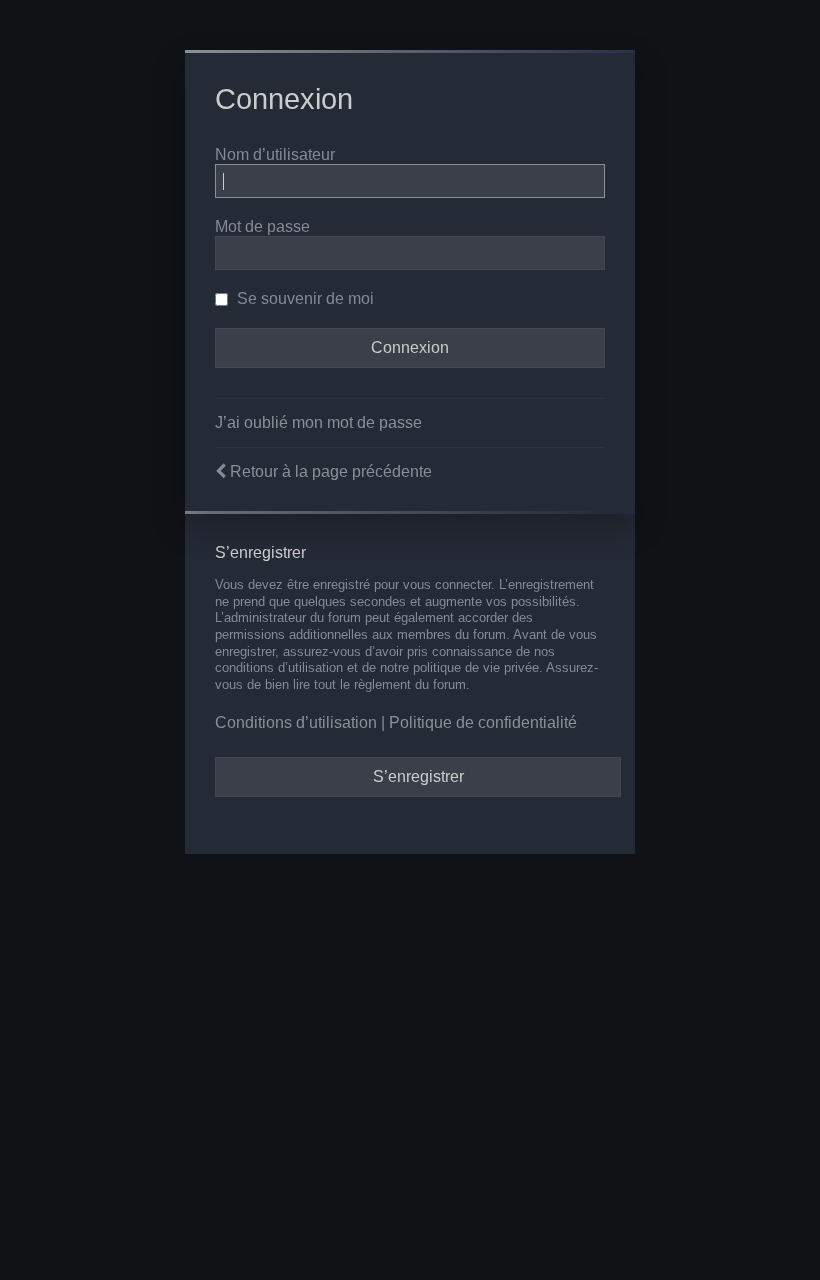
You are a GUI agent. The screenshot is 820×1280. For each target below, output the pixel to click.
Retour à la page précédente (331, 471)
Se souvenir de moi (303, 298)
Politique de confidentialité (483, 722)
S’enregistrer (418, 776)
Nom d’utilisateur (275, 154)
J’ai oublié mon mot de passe (318, 422)
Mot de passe (262, 226)
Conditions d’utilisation (296, 722)
